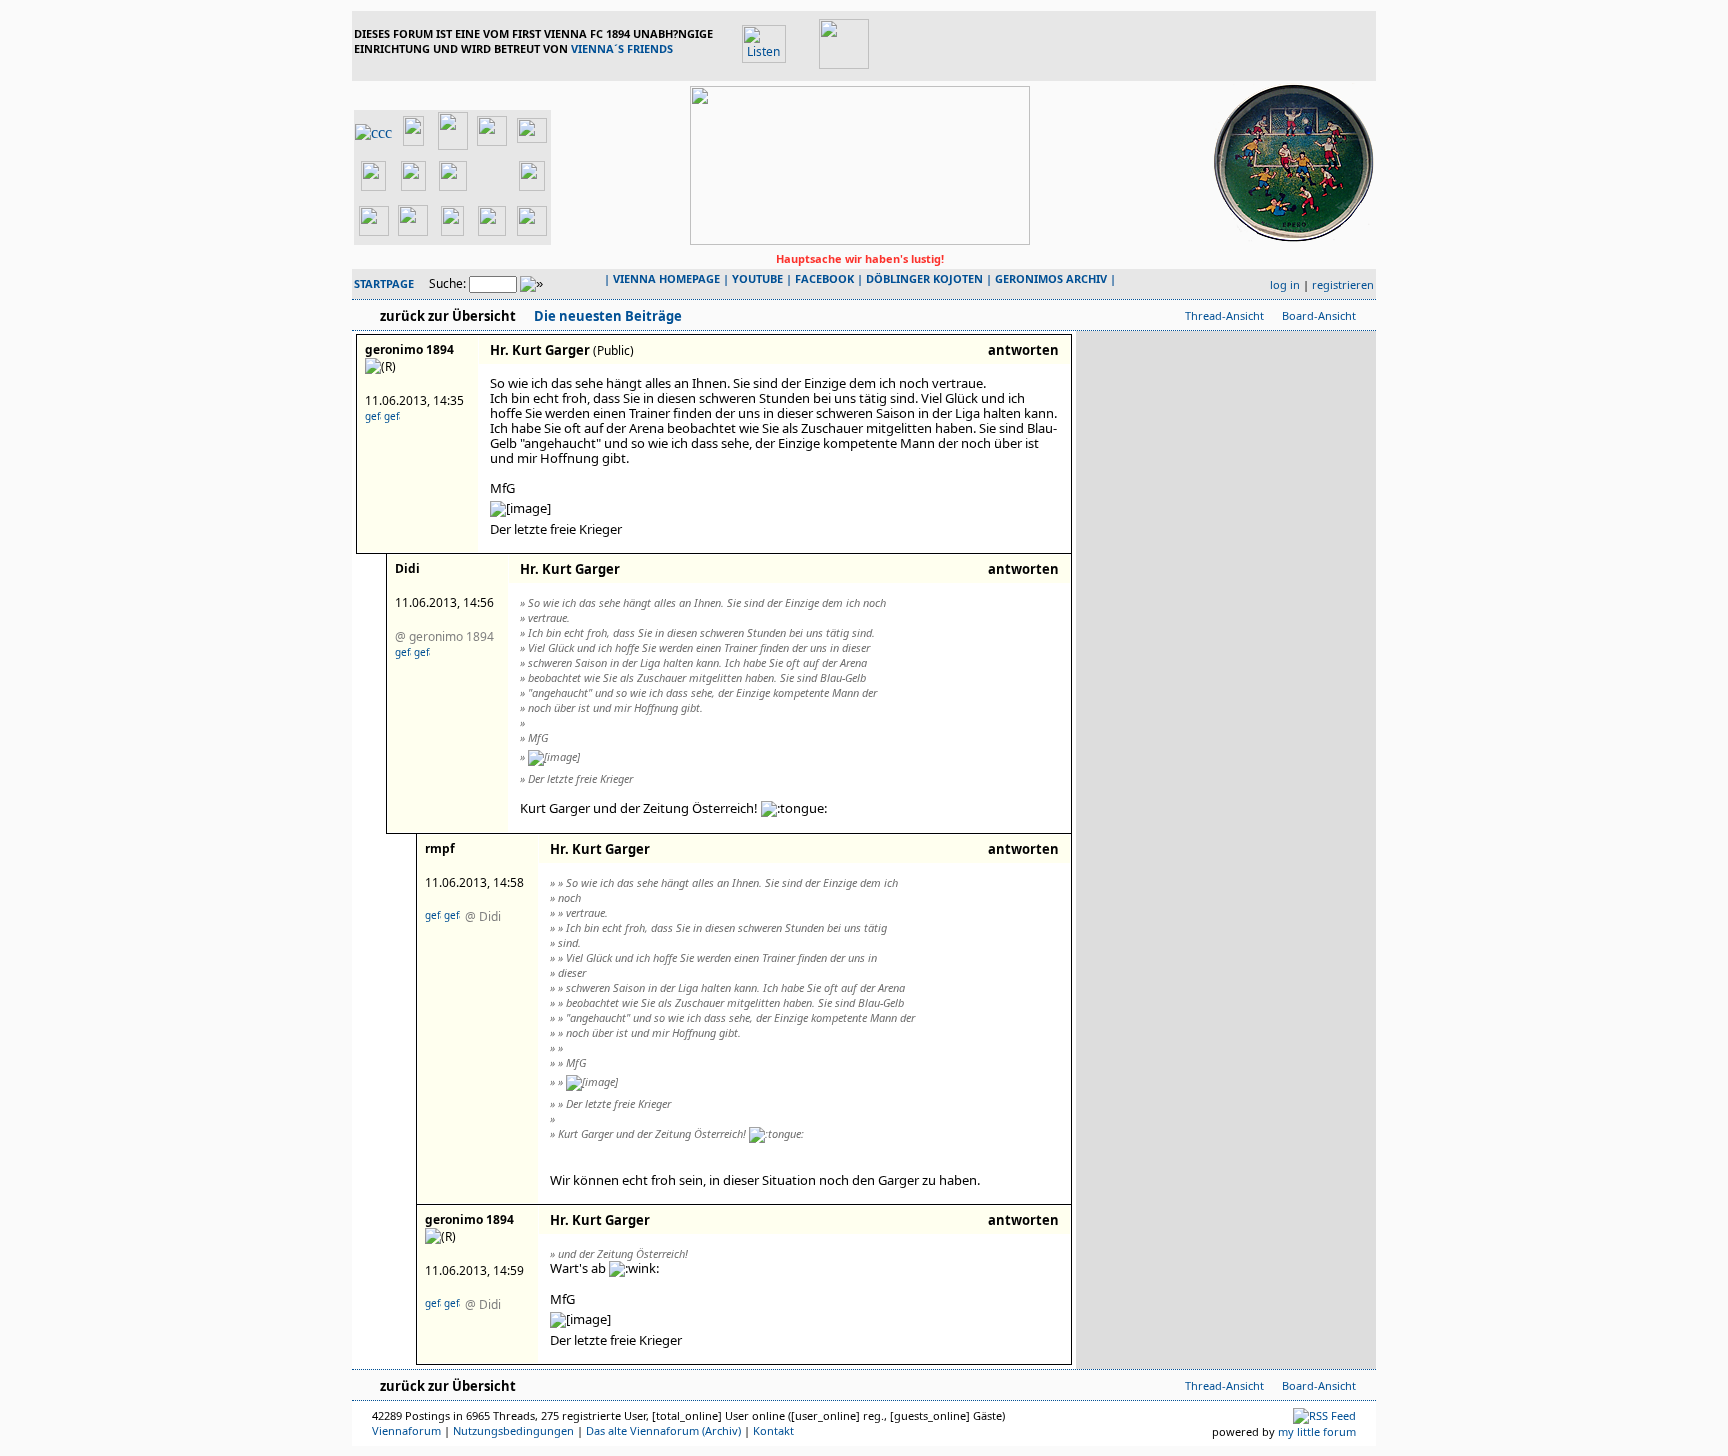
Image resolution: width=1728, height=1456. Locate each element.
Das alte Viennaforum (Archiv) (663, 1430)
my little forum (1317, 1431)
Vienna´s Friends (622, 48)
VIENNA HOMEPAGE (666, 278)
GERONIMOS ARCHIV (1051, 278)
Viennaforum (406, 1430)
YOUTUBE (757, 278)
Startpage (384, 283)
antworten (1023, 350)
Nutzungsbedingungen (513, 1430)
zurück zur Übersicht (448, 316)
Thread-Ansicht (1224, 315)
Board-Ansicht (1319, 315)
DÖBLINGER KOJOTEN (924, 278)
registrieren (1343, 284)
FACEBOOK (824, 278)
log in (1285, 284)
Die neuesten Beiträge (606, 316)
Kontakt (773, 1430)
